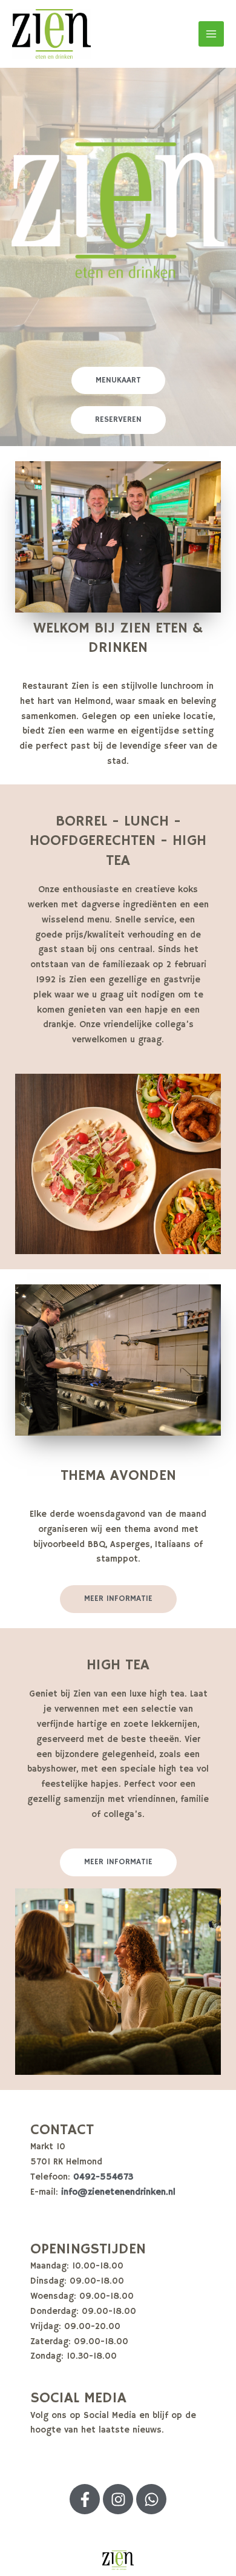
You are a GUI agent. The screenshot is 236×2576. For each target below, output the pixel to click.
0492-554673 (103, 2177)
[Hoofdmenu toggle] (211, 34)
